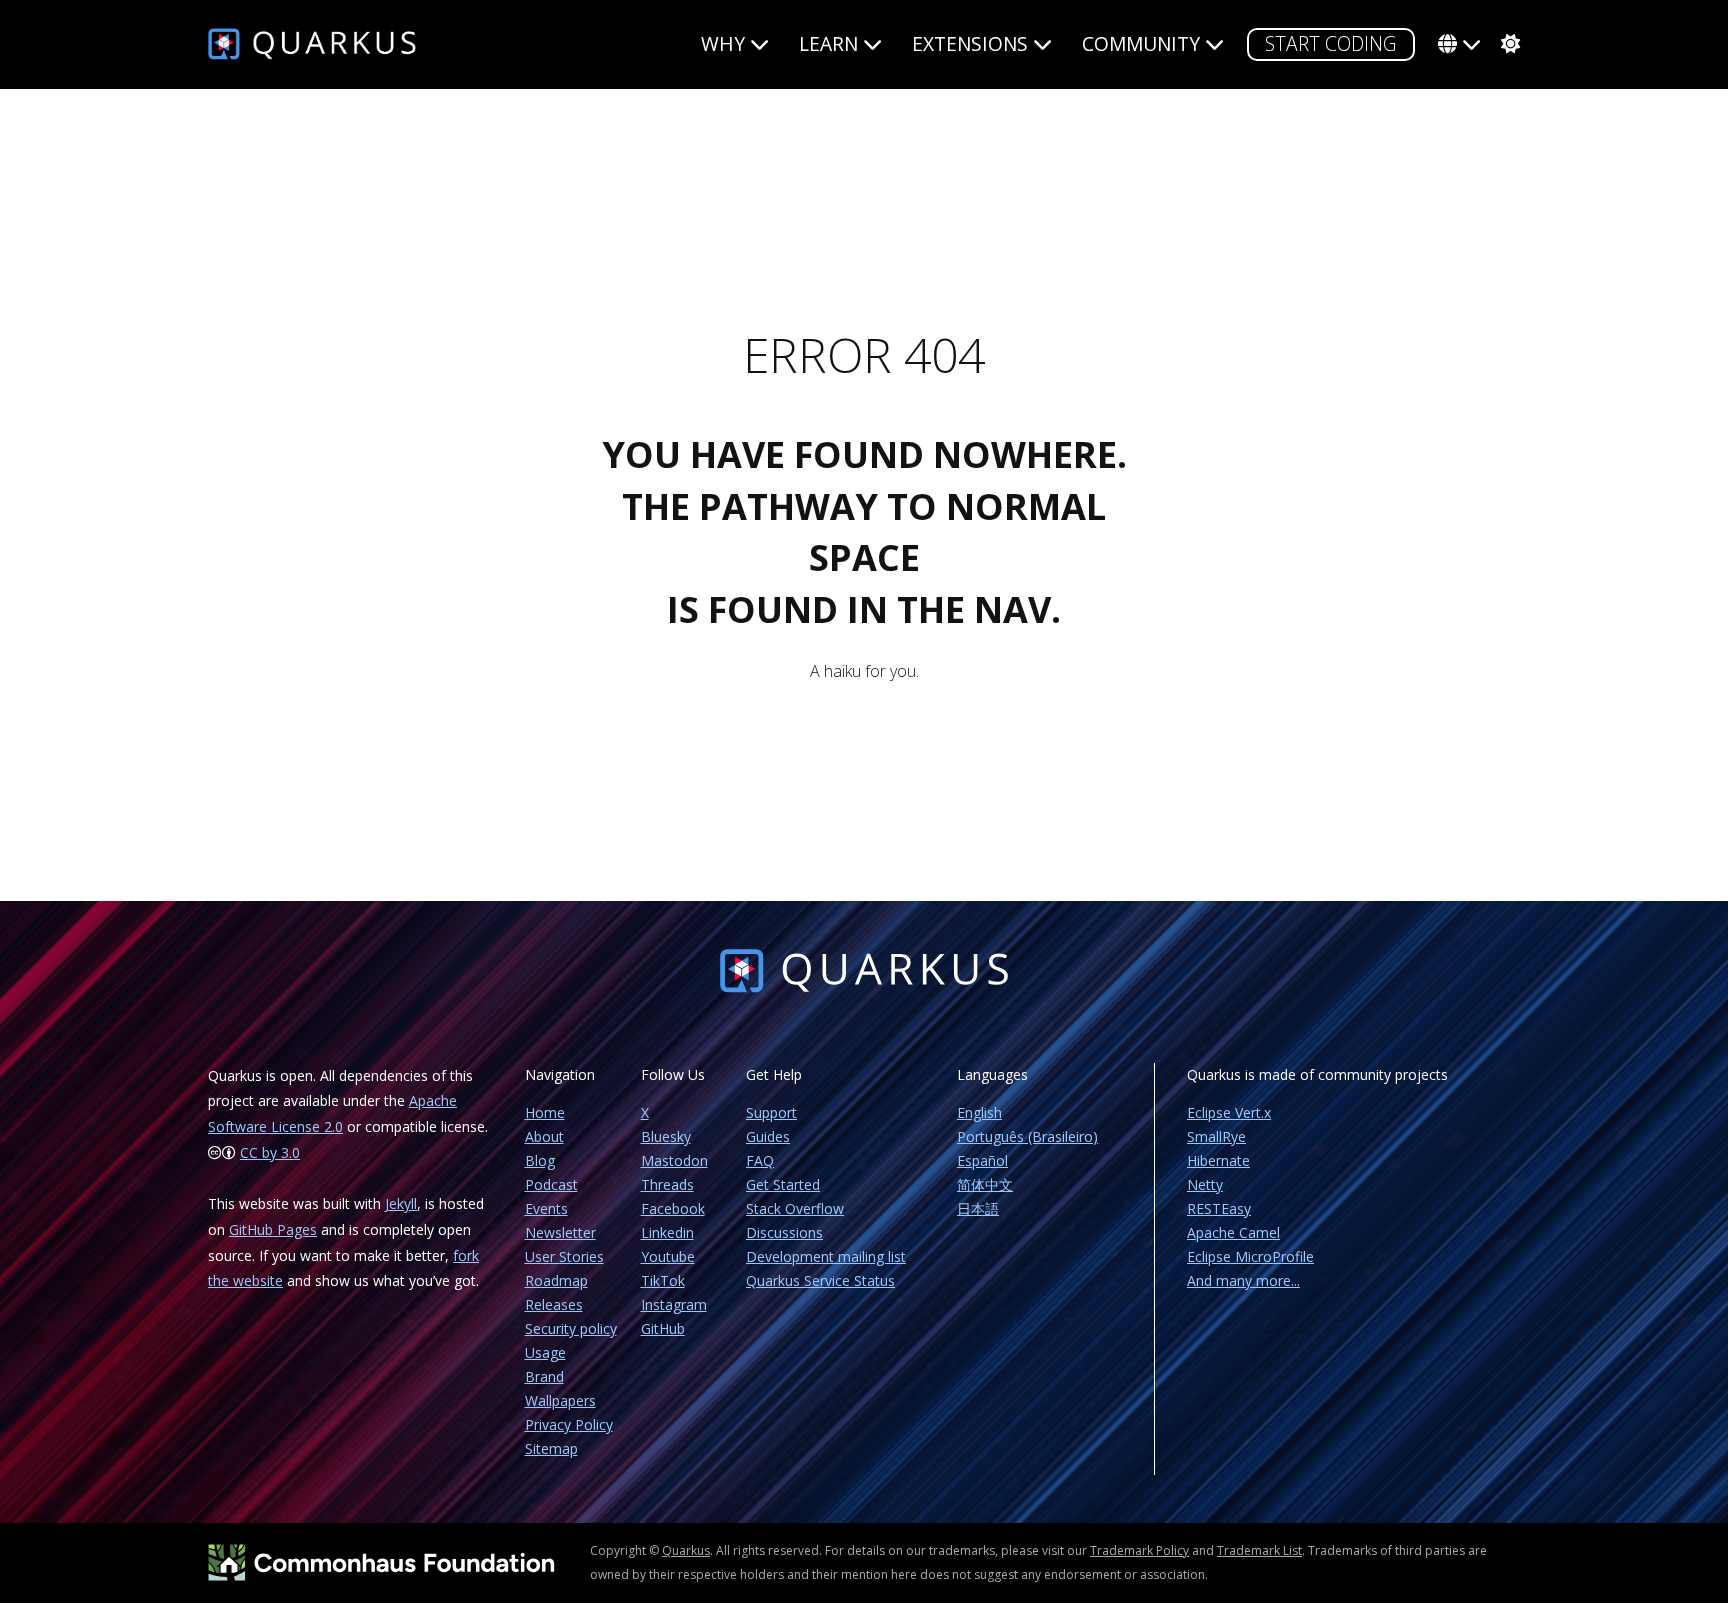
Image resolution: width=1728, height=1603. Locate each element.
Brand (544, 1376)
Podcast (551, 1184)
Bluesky (666, 1136)
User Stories (564, 1256)
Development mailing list (826, 1256)
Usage (545, 1352)
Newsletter (560, 1232)
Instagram (674, 1304)
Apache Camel (1233, 1232)
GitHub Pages (273, 1229)
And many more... (1243, 1280)
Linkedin (667, 1232)
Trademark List (1259, 1550)
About (544, 1136)
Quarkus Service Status (820, 1280)
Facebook (673, 1208)
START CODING (1331, 43)
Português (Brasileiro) (1027, 1136)
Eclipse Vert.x (1229, 1112)
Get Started (783, 1184)
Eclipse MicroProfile (1250, 1256)
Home (545, 1112)
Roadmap (556, 1280)
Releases (554, 1304)
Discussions (784, 1232)
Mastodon (674, 1160)
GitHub (663, 1328)
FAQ (760, 1160)
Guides (768, 1136)
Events (546, 1208)
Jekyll (401, 1203)
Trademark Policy (1139, 1550)
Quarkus (686, 1550)
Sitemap (551, 1448)
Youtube (668, 1256)
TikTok (663, 1280)
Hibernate (1218, 1160)
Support (771, 1112)
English (979, 1112)
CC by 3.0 (270, 1152)
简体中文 (985, 1184)
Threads (667, 1184)
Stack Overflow (795, 1208)
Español (982, 1160)
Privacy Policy (569, 1424)
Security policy (571, 1328)
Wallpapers (560, 1400)
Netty (1205, 1184)
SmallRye (1216, 1136)
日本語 (978, 1208)
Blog (540, 1160)
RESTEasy (1219, 1208)
